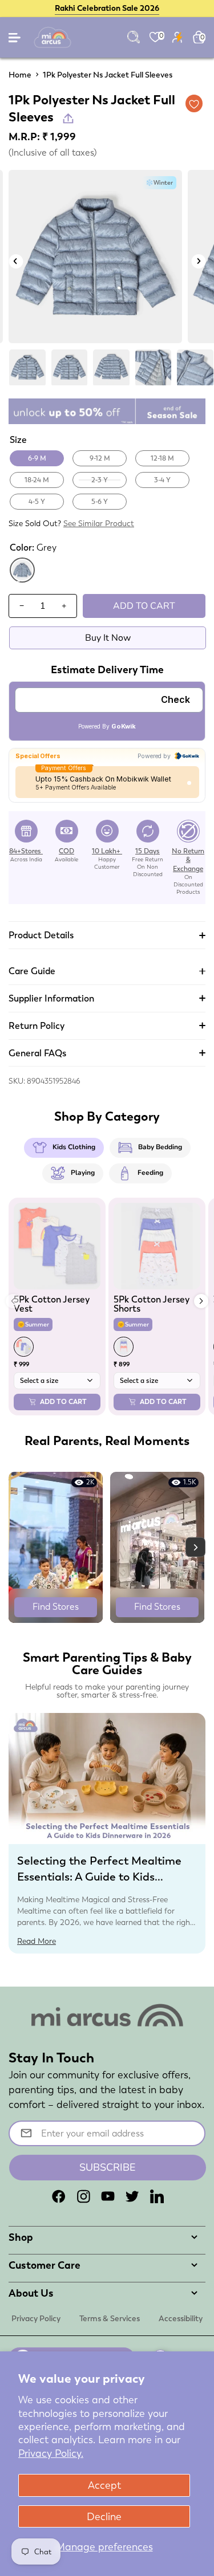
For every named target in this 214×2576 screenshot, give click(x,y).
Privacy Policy (36, 2318)
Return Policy (37, 1026)
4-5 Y (37, 502)
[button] (201, 1301)
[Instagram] (83, 2196)
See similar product (99, 523)
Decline (104, 2516)
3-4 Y (162, 480)
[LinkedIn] (157, 2196)
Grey (23, 581)
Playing (83, 1173)
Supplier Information (51, 998)
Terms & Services (110, 2318)
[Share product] (68, 118)
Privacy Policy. (51, 2453)
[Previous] (16, 261)
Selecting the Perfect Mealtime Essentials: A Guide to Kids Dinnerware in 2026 (99, 1877)
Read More (37, 1941)
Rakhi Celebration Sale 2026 (107, 8)
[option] (95, 257)
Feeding (150, 1173)
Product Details (41, 935)
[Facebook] (59, 2196)
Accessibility (181, 2318)
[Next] (198, 261)
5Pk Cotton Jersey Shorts (152, 1304)
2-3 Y (100, 480)
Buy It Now (108, 638)
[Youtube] (108, 2196)
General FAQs (37, 1053)
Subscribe (108, 2167)
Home (20, 75)
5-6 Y (100, 502)
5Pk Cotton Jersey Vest (52, 1304)
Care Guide (32, 971)
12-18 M (162, 458)
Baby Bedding (160, 1147)
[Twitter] (132, 2196)
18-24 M (37, 480)
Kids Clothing (74, 1147)
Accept (104, 2485)
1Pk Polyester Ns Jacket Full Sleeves (108, 75)
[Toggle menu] (15, 40)
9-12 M (100, 458)
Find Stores (56, 1607)
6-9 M (37, 458)
